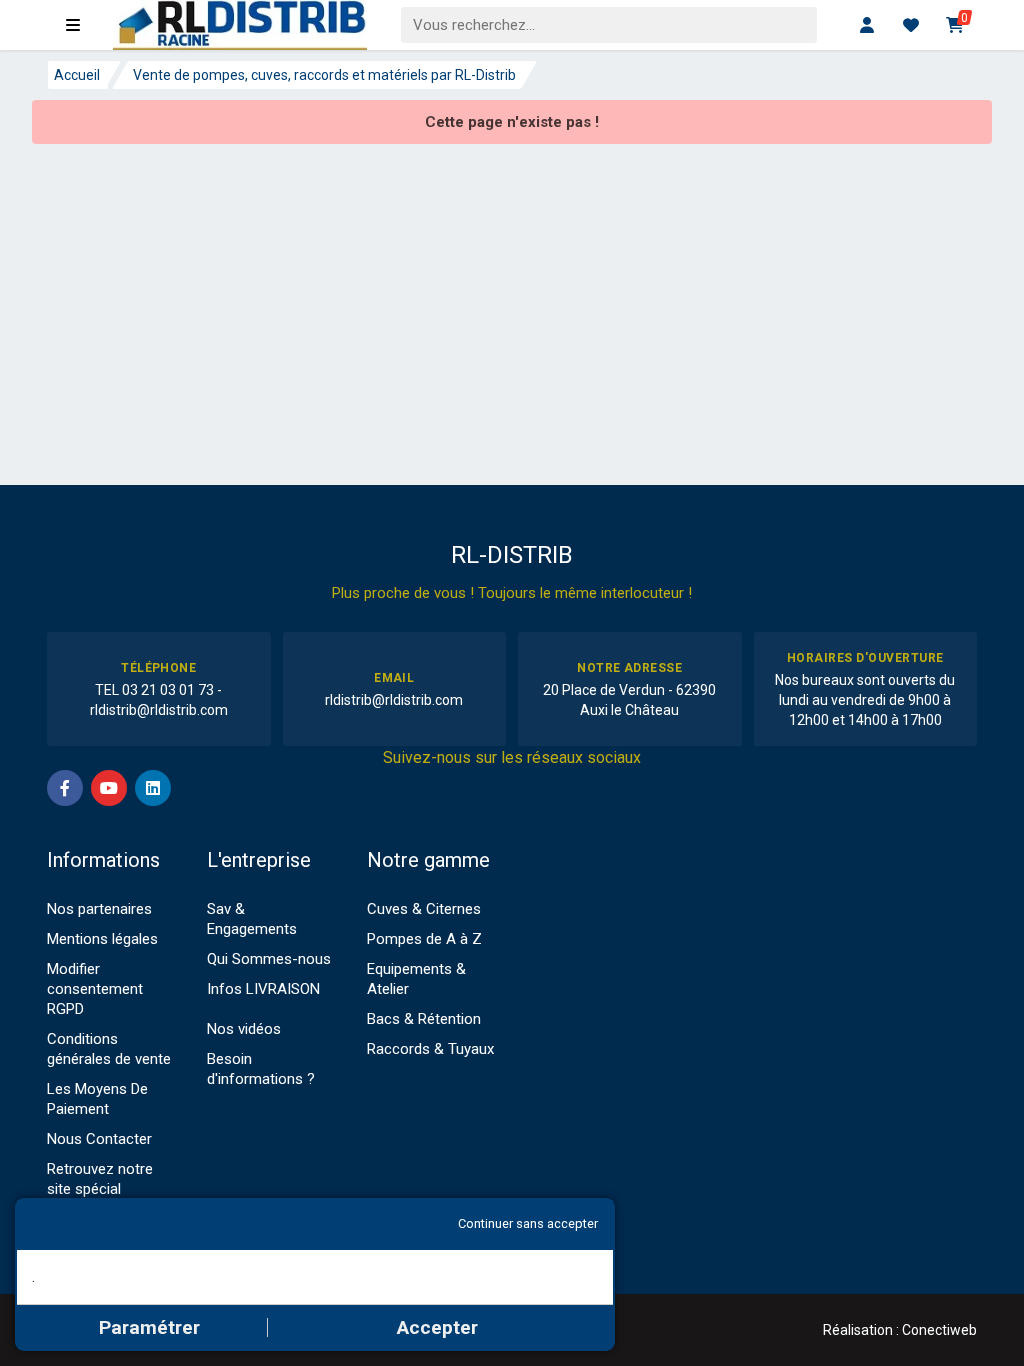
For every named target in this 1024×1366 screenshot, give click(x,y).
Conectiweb (939, 1330)
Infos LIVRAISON (263, 989)
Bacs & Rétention (424, 1019)
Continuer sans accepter (528, 1223)
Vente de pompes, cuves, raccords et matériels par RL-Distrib (324, 75)
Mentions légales (102, 939)
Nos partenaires (99, 909)
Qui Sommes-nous (269, 959)
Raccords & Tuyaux (430, 1049)
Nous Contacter (99, 1139)
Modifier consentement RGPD (95, 989)
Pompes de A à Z (424, 939)
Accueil (77, 75)
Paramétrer (149, 1327)
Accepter (437, 1327)
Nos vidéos (244, 1029)
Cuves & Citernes (424, 909)
